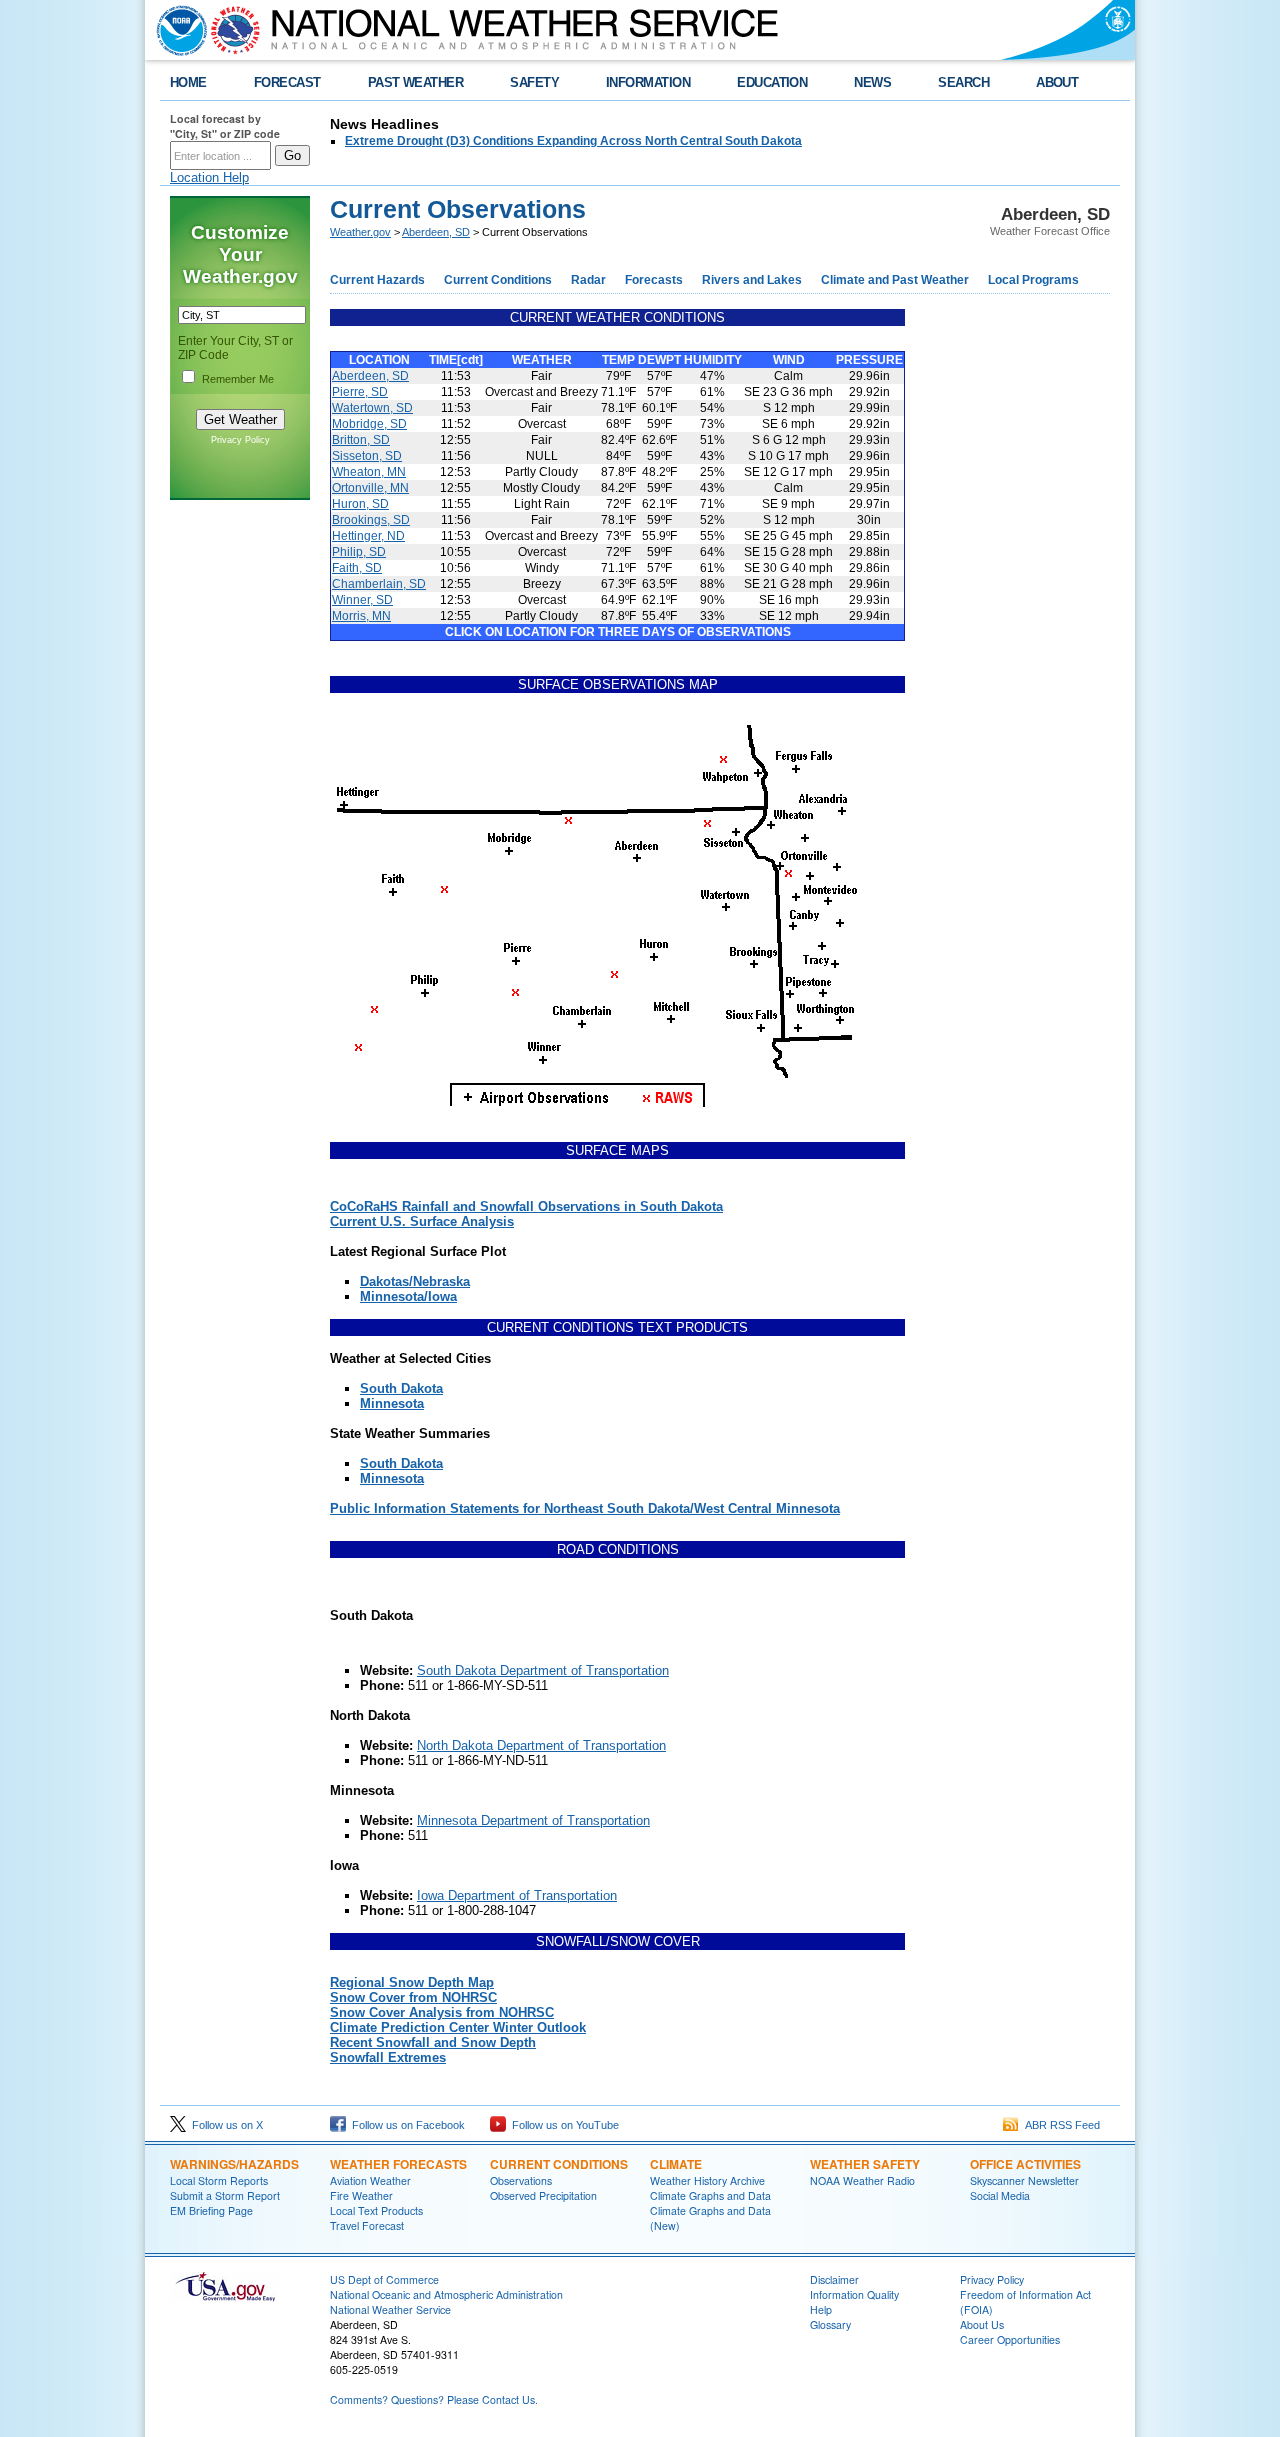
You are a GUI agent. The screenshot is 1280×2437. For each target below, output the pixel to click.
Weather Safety (865, 2164)
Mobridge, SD (369, 424)
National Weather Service (390, 2309)
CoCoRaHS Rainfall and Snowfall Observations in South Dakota (526, 1206)
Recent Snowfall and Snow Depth (433, 2042)
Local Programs (1033, 280)
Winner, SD (362, 600)
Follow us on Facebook (405, 2125)
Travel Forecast (367, 2225)
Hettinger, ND (368, 536)
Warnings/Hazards (234, 2164)
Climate (676, 2164)
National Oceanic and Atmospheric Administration (446, 2294)
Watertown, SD (372, 408)
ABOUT (1057, 82)
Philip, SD (359, 552)
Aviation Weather (370, 2180)
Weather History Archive (707, 2180)
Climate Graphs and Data (710, 2195)
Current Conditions (498, 280)
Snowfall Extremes (388, 2057)
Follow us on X (224, 2125)
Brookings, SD (371, 520)
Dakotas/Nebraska (415, 1281)
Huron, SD (360, 504)
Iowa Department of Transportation (517, 1895)
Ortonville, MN (370, 488)
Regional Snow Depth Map (412, 1982)
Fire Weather (361, 2195)
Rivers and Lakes (752, 280)
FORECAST (287, 82)
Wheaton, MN (369, 472)
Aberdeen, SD (436, 232)
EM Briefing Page (211, 2210)
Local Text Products (376, 2210)
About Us (982, 2324)
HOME (188, 82)
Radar (588, 280)
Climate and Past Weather (895, 280)
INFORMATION (648, 82)
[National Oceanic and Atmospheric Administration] (177, 30)
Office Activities (1025, 2164)
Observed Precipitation (543, 2195)
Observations (521, 2180)
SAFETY (534, 82)
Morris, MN (361, 616)
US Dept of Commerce (384, 2279)
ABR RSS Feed (1059, 2125)
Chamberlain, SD (379, 584)
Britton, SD (361, 440)
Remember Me (238, 379)
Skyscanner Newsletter (1024, 2180)
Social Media (1000, 2195)
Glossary (830, 2324)
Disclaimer (834, 2279)
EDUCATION (772, 82)
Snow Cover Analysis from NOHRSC (442, 2012)
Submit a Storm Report (225, 2195)
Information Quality (854, 2294)
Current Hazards (377, 280)
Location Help (209, 177)
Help (821, 2309)
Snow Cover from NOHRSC (413, 1997)
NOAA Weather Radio (862, 2180)
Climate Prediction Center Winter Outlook (458, 2027)
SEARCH (963, 82)
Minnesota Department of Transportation (533, 1820)
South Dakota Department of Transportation (543, 1670)
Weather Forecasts (398, 2164)
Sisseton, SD (367, 456)
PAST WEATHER (416, 82)
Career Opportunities (1010, 2339)
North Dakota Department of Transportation (541, 1745)
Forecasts (654, 280)
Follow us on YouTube (562, 2125)
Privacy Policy (240, 440)
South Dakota (401, 1388)
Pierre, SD (360, 392)
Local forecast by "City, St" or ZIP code (225, 126)
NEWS (872, 82)
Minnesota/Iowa (408, 1296)
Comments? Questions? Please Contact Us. (434, 2399)
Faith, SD (357, 568)
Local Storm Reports (219, 2180)
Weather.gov (360, 232)
